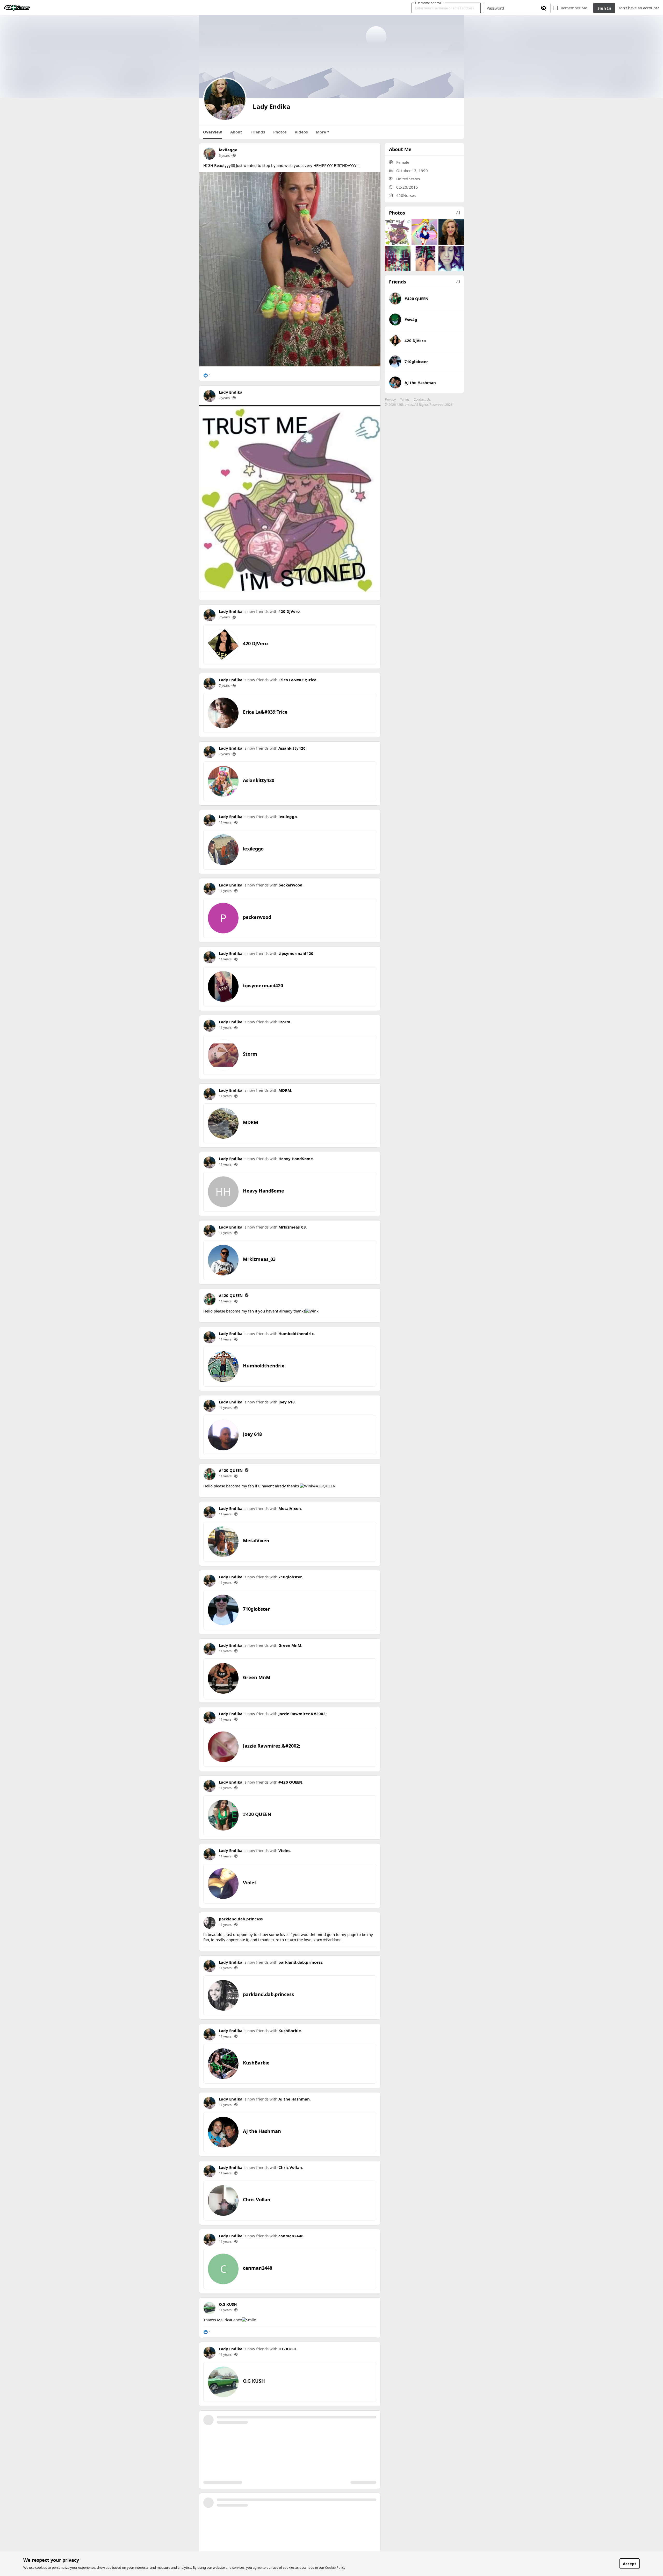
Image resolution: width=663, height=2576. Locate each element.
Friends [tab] (258, 132)
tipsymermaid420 (296, 953)
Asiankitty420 (292, 748)
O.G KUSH (228, 2304)
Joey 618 (287, 1402)
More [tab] (321, 132)
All (458, 212)
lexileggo (228, 150)
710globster (290, 1577)
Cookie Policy (335, 2567)
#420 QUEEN (231, 1295)
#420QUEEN (324, 1486)
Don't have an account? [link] (638, 8)
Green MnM (290, 1645)
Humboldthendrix (296, 1333)
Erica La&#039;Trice (297, 680)
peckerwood (290, 885)
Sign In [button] (604, 8)
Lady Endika (231, 392)
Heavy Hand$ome (296, 1159)
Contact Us (422, 399)
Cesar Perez (290, 2486)
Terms (405, 399)
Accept (630, 2564)
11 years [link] (225, 822)
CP (223, 2519)
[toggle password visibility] (544, 8)
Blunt (284, 2417)
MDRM (285, 1090)
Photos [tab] (280, 132)
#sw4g (411, 320)
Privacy (390, 399)
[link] (17, 8)
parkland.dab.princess (241, 1919)
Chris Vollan (290, 2167)
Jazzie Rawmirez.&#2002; (302, 1714)
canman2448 (291, 2236)
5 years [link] (224, 155)
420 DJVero (289, 611)
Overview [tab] (212, 132)
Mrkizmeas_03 (292, 1227)
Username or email (429, 3)
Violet (284, 1850)
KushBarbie (290, 2031)
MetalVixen (290, 1508)
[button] (207, 375)
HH (223, 1192)
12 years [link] (225, 2423)
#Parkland (332, 1940)
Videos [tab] (301, 132)
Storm (284, 1022)
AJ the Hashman (294, 2099)
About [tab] (236, 132)
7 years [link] (224, 398)
